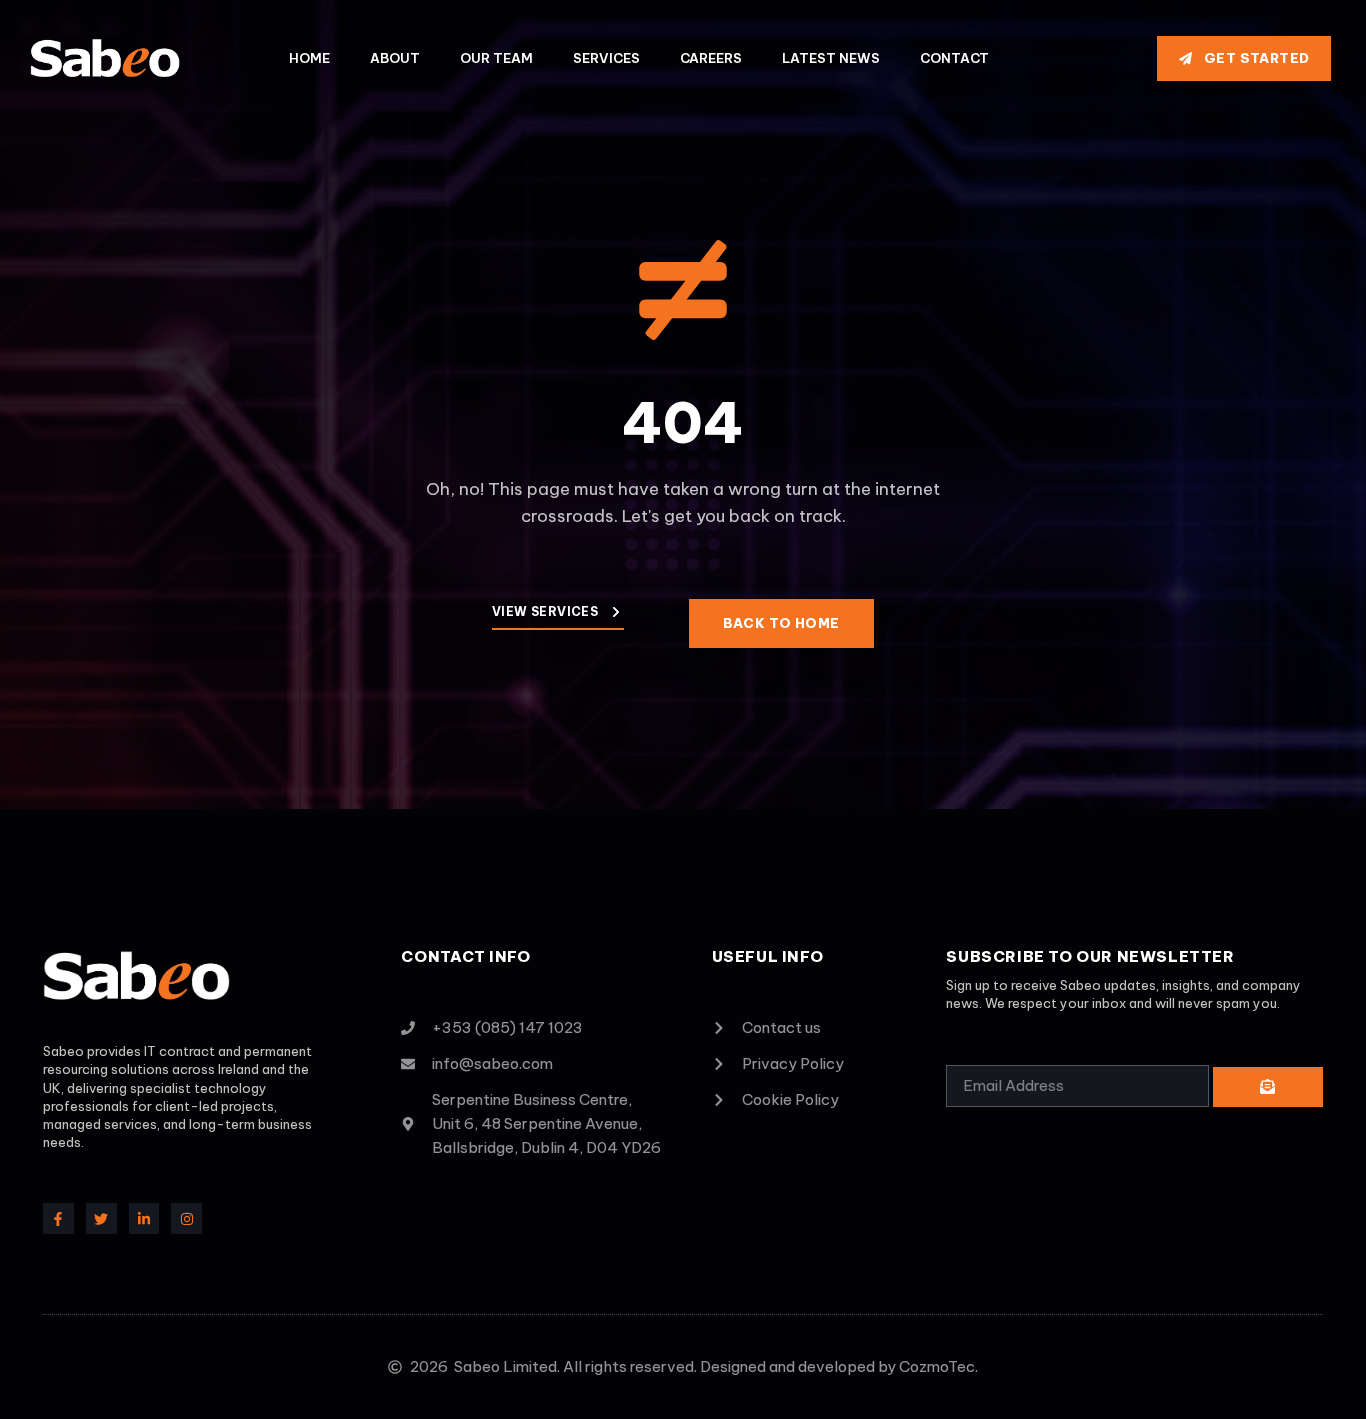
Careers (711, 58)
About (395, 58)
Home (309, 58)
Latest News (831, 58)
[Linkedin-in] (144, 1218)
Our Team (496, 58)
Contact (954, 58)
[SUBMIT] (1268, 1087)
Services (606, 58)
